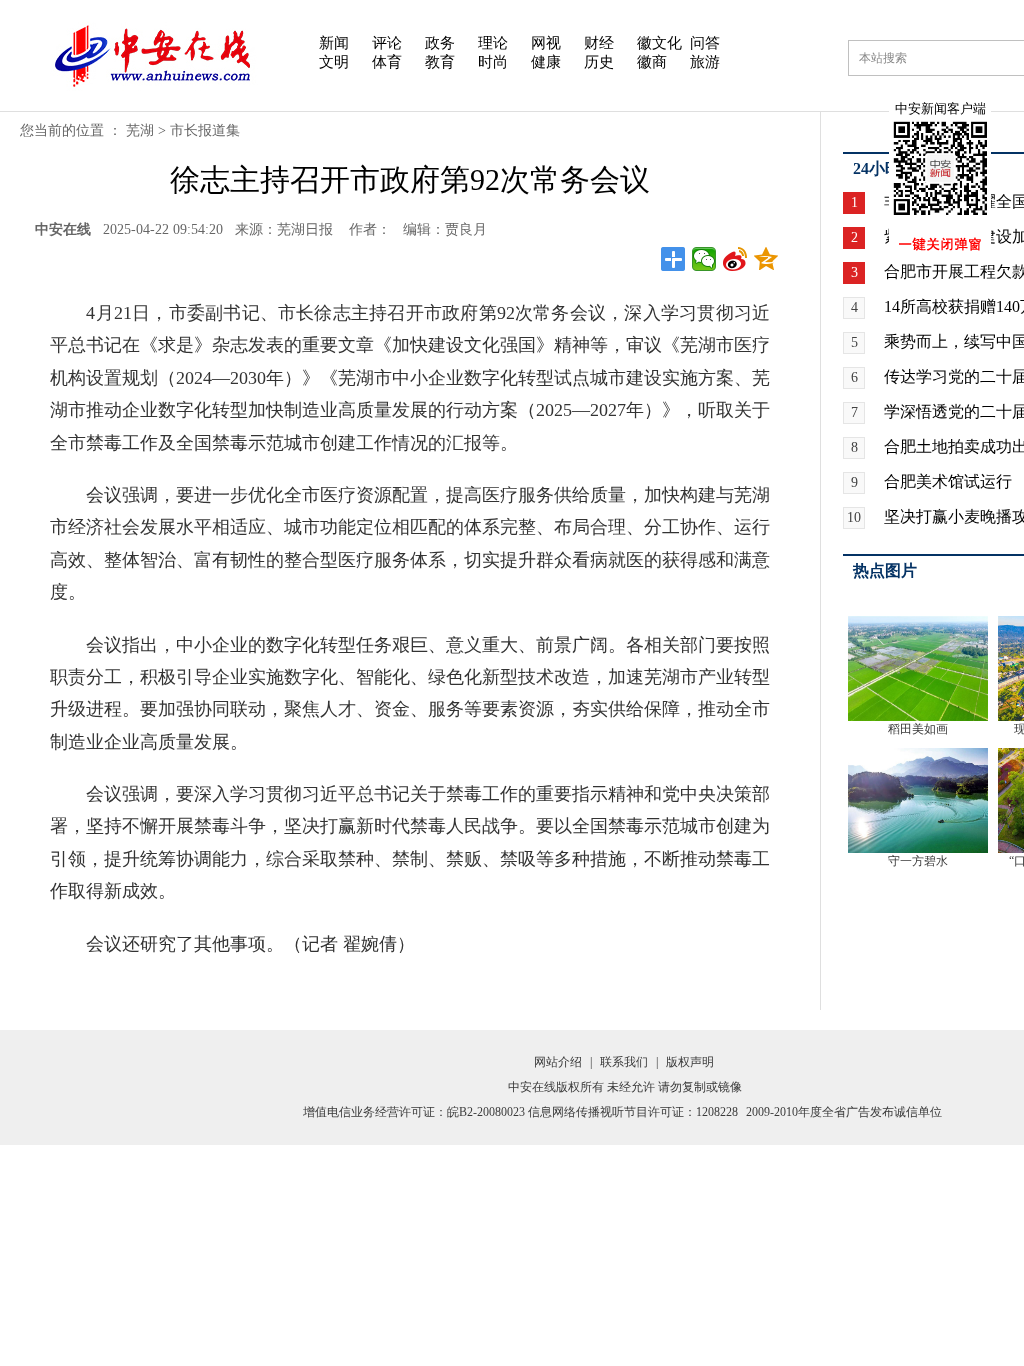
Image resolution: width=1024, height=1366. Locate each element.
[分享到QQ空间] (766, 259)
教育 (440, 62)
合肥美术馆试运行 (948, 481)
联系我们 (624, 1062)
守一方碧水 (918, 861)
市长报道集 (205, 130)
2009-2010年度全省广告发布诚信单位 (844, 1112)
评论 (387, 43)
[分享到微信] (704, 259)
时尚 (493, 62)
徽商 (652, 62)
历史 (599, 62)
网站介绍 (558, 1062)
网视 (546, 43)
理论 (493, 43)
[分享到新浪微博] (735, 259)
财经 (599, 43)
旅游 (705, 62)
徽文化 (659, 43)
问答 (705, 43)
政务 (440, 43)
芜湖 (140, 130)
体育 (387, 62)
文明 (334, 62)
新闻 (334, 43)
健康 (546, 62)
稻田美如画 (918, 729)
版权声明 (690, 1062)
